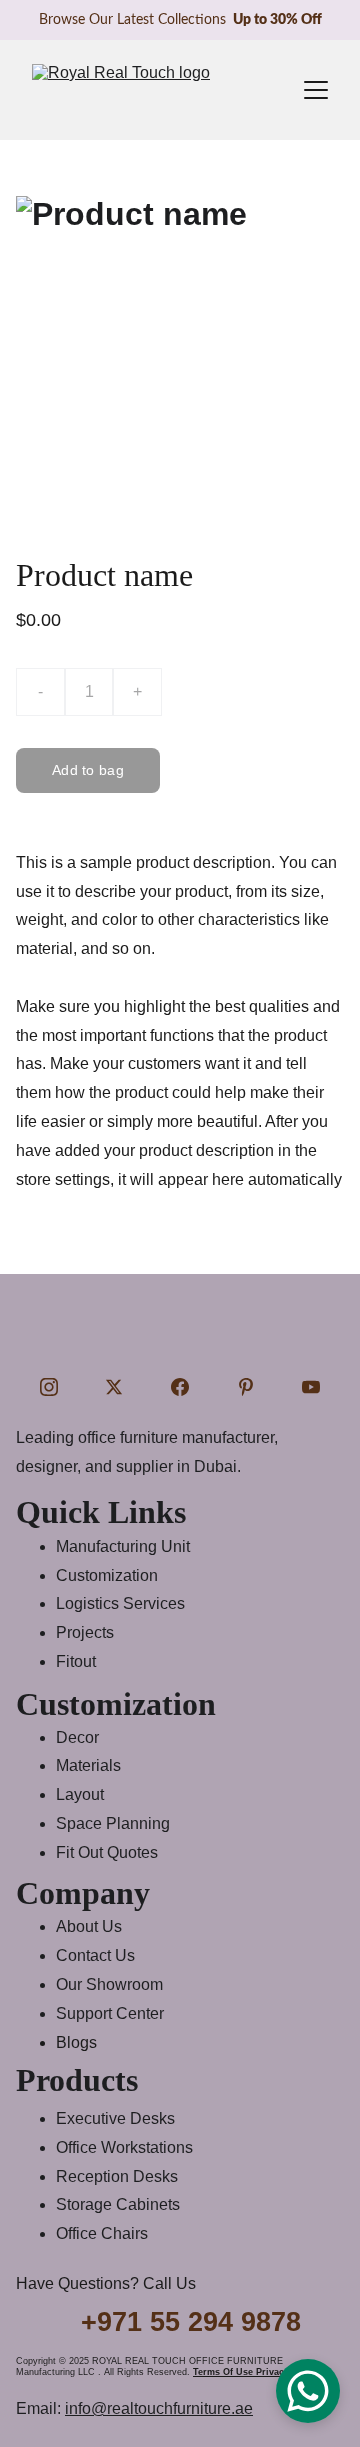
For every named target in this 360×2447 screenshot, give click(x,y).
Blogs (76, 2042)
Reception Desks (117, 2176)
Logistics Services (120, 1603)
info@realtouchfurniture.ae (159, 2408)
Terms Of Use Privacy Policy (256, 2372)
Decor (77, 1737)
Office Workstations (124, 2147)
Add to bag (88, 770)
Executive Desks (115, 2118)
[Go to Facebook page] (180, 1387)
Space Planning (113, 1823)
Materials (88, 1765)
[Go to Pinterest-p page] (246, 1387)
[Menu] (316, 90)
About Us (89, 1926)
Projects (85, 1632)
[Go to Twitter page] (114, 1387)
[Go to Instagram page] (49, 1387)
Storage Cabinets (118, 2204)
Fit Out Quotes (107, 1852)
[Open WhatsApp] (308, 2391)
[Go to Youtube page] (311, 1387)
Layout (80, 1794)
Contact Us (95, 1955)
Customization (107, 1575)
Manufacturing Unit (123, 1546)
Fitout (76, 1661)
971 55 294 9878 (199, 2322)
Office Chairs (102, 2233)
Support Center (110, 2013)
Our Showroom (109, 1984)
